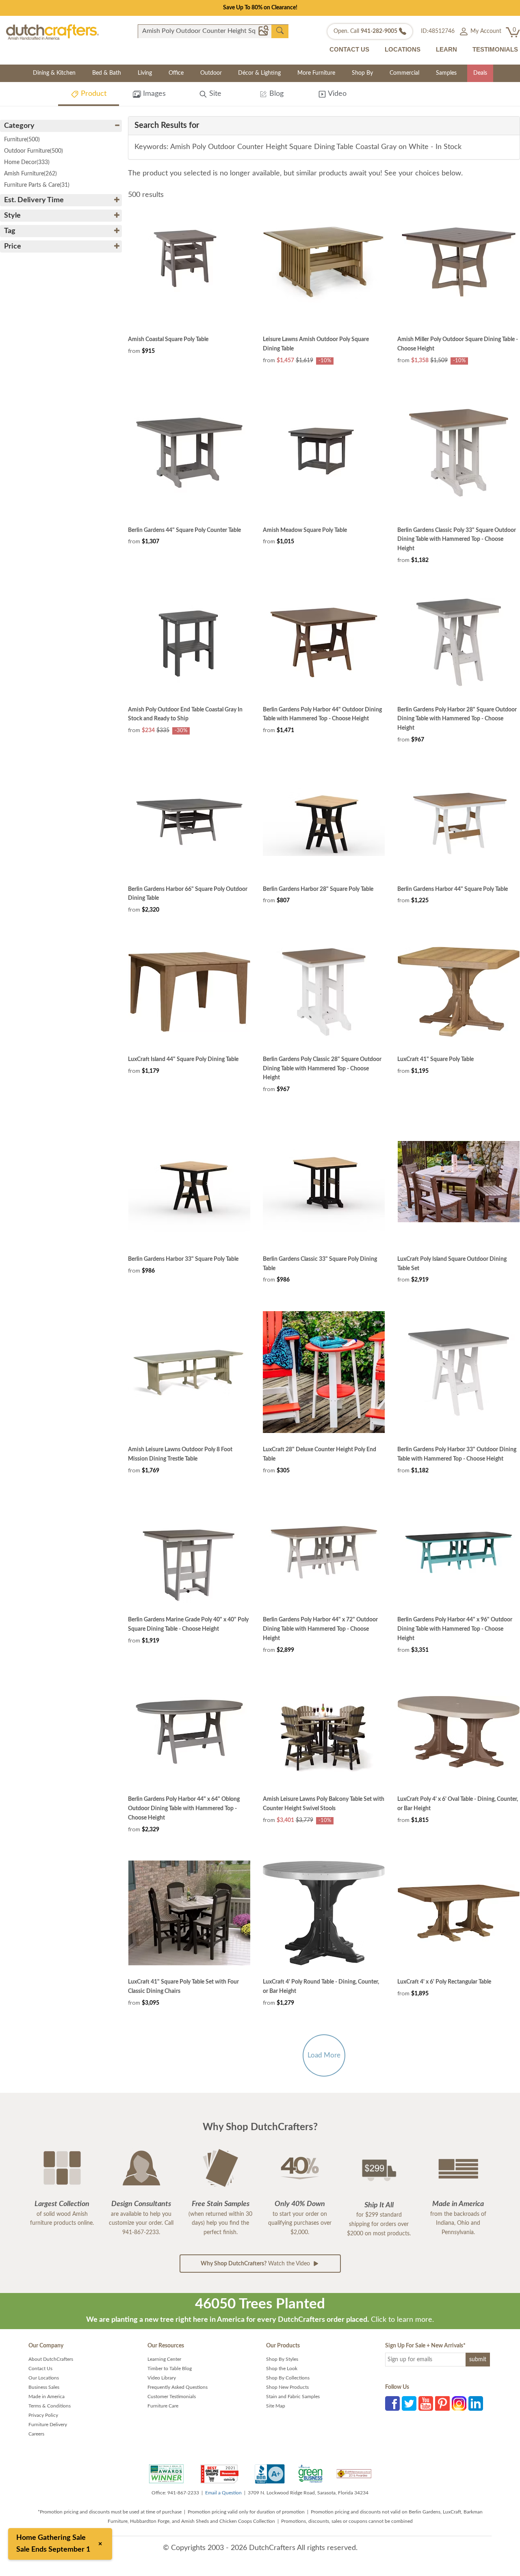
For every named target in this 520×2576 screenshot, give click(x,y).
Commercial (404, 73)
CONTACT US (349, 49)
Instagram (459, 2403)
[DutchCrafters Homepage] (52, 32)
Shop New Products (287, 2387)
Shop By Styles (282, 2359)
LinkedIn (476, 2403)
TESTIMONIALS (495, 49)
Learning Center (164, 2359)
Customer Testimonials (172, 2397)
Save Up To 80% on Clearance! (260, 8)
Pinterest (442, 2403)
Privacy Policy (43, 2415)
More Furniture (316, 73)
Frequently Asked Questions (178, 2387)
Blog (275, 94)
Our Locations (44, 2378)
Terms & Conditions (50, 2406)
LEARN (446, 49)
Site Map (276, 2406)
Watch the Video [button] (256, 2264)
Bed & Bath (107, 73)
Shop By (362, 73)
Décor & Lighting (259, 73)
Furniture (22, 140)
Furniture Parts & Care (37, 185)
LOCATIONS (403, 49)
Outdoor (211, 73)
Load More (324, 2055)
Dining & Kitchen (54, 73)
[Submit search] (280, 31)
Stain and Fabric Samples (293, 2397)
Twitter (409, 2403)
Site (214, 94)
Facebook (392, 2403)
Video (336, 94)
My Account (485, 31)
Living (145, 73)
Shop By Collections (288, 2378)
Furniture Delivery (48, 2425)
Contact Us (40, 2369)
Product (93, 94)
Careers (36, 2434)
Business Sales (44, 2387)
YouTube (426, 2403)
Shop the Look (282, 2369)
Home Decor (27, 162)
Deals (480, 73)
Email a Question (223, 2493)
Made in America (47, 2397)
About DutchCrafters (51, 2359)
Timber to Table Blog (170, 2369)
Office (176, 73)
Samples (446, 73)
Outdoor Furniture (34, 151)
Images (153, 94)
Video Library (162, 2378)
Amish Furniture (30, 174)
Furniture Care (163, 2406)
